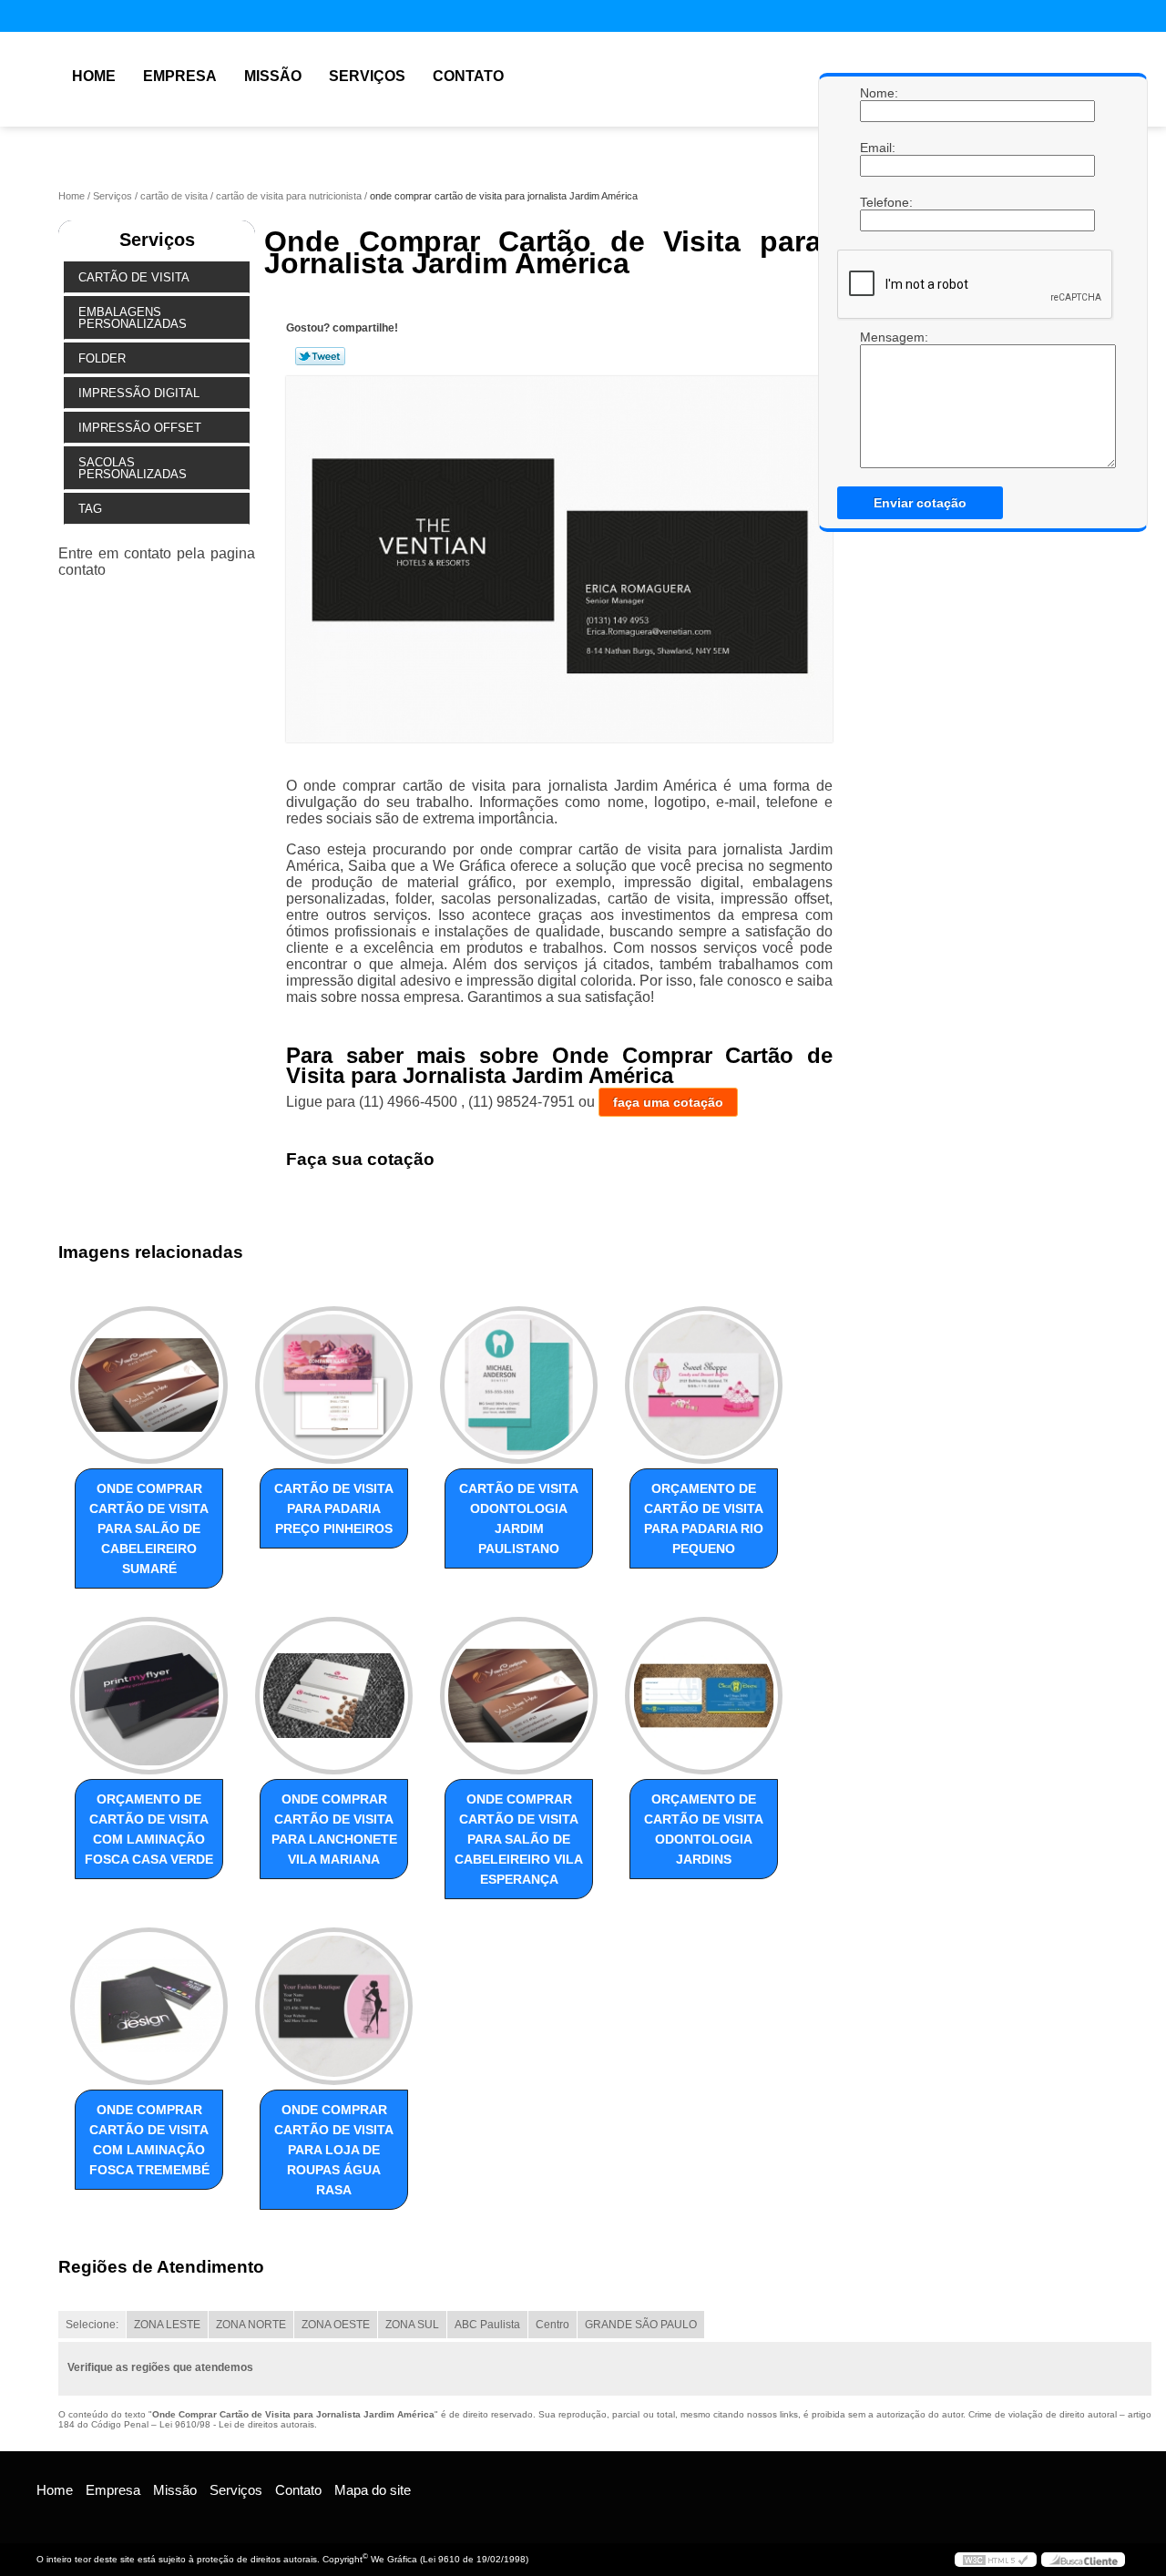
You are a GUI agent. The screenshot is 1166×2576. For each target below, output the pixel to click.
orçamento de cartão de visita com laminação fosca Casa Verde (149, 1829)
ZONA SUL (412, 2325)
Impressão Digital (139, 393)
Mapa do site (373, 2490)
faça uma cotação (668, 1102)
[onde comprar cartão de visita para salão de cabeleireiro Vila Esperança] (519, 1696)
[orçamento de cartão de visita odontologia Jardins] (704, 1696)
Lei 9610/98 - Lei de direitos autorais (237, 2424)
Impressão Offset (140, 428)
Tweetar (320, 356)
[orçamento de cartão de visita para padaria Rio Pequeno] (704, 1385)
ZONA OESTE (336, 2325)
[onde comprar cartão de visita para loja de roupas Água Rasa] (334, 2006)
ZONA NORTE (251, 2325)
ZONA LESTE (167, 2325)
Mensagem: (878, 399)
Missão (273, 76)
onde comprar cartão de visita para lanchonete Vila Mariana (334, 1829)
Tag (90, 509)
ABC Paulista (487, 2325)
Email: (878, 148)
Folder (102, 358)
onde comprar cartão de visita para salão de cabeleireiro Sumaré (149, 1528)
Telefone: (878, 202)
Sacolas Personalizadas (133, 468)
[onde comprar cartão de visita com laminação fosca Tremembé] (149, 2006)
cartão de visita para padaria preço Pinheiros (334, 1508)
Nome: (878, 93)
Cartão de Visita (134, 277)
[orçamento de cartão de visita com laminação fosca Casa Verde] (149, 1696)
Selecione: (92, 2325)
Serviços (367, 76)
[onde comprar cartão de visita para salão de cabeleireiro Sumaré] (149, 1385)
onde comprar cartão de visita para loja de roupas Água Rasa (334, 2150)
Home (94, 76)
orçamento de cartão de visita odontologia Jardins (704, 1829)
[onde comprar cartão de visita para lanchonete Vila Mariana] (334, 1696)
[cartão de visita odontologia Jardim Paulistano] (519, 1385)
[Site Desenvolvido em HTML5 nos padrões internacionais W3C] (996, 2560)
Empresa (180, 76)
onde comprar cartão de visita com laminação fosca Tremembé (149, 2140)
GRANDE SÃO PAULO (641, 2325)
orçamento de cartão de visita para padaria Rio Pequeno (704, 1518)
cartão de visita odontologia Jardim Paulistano (519, 1518)
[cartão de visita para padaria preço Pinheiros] (334, 1385)
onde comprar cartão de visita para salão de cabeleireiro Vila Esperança (519, 1839)
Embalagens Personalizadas (133, 318)
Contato (468, 76)
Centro (552, 2325)
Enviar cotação (920, 503)
